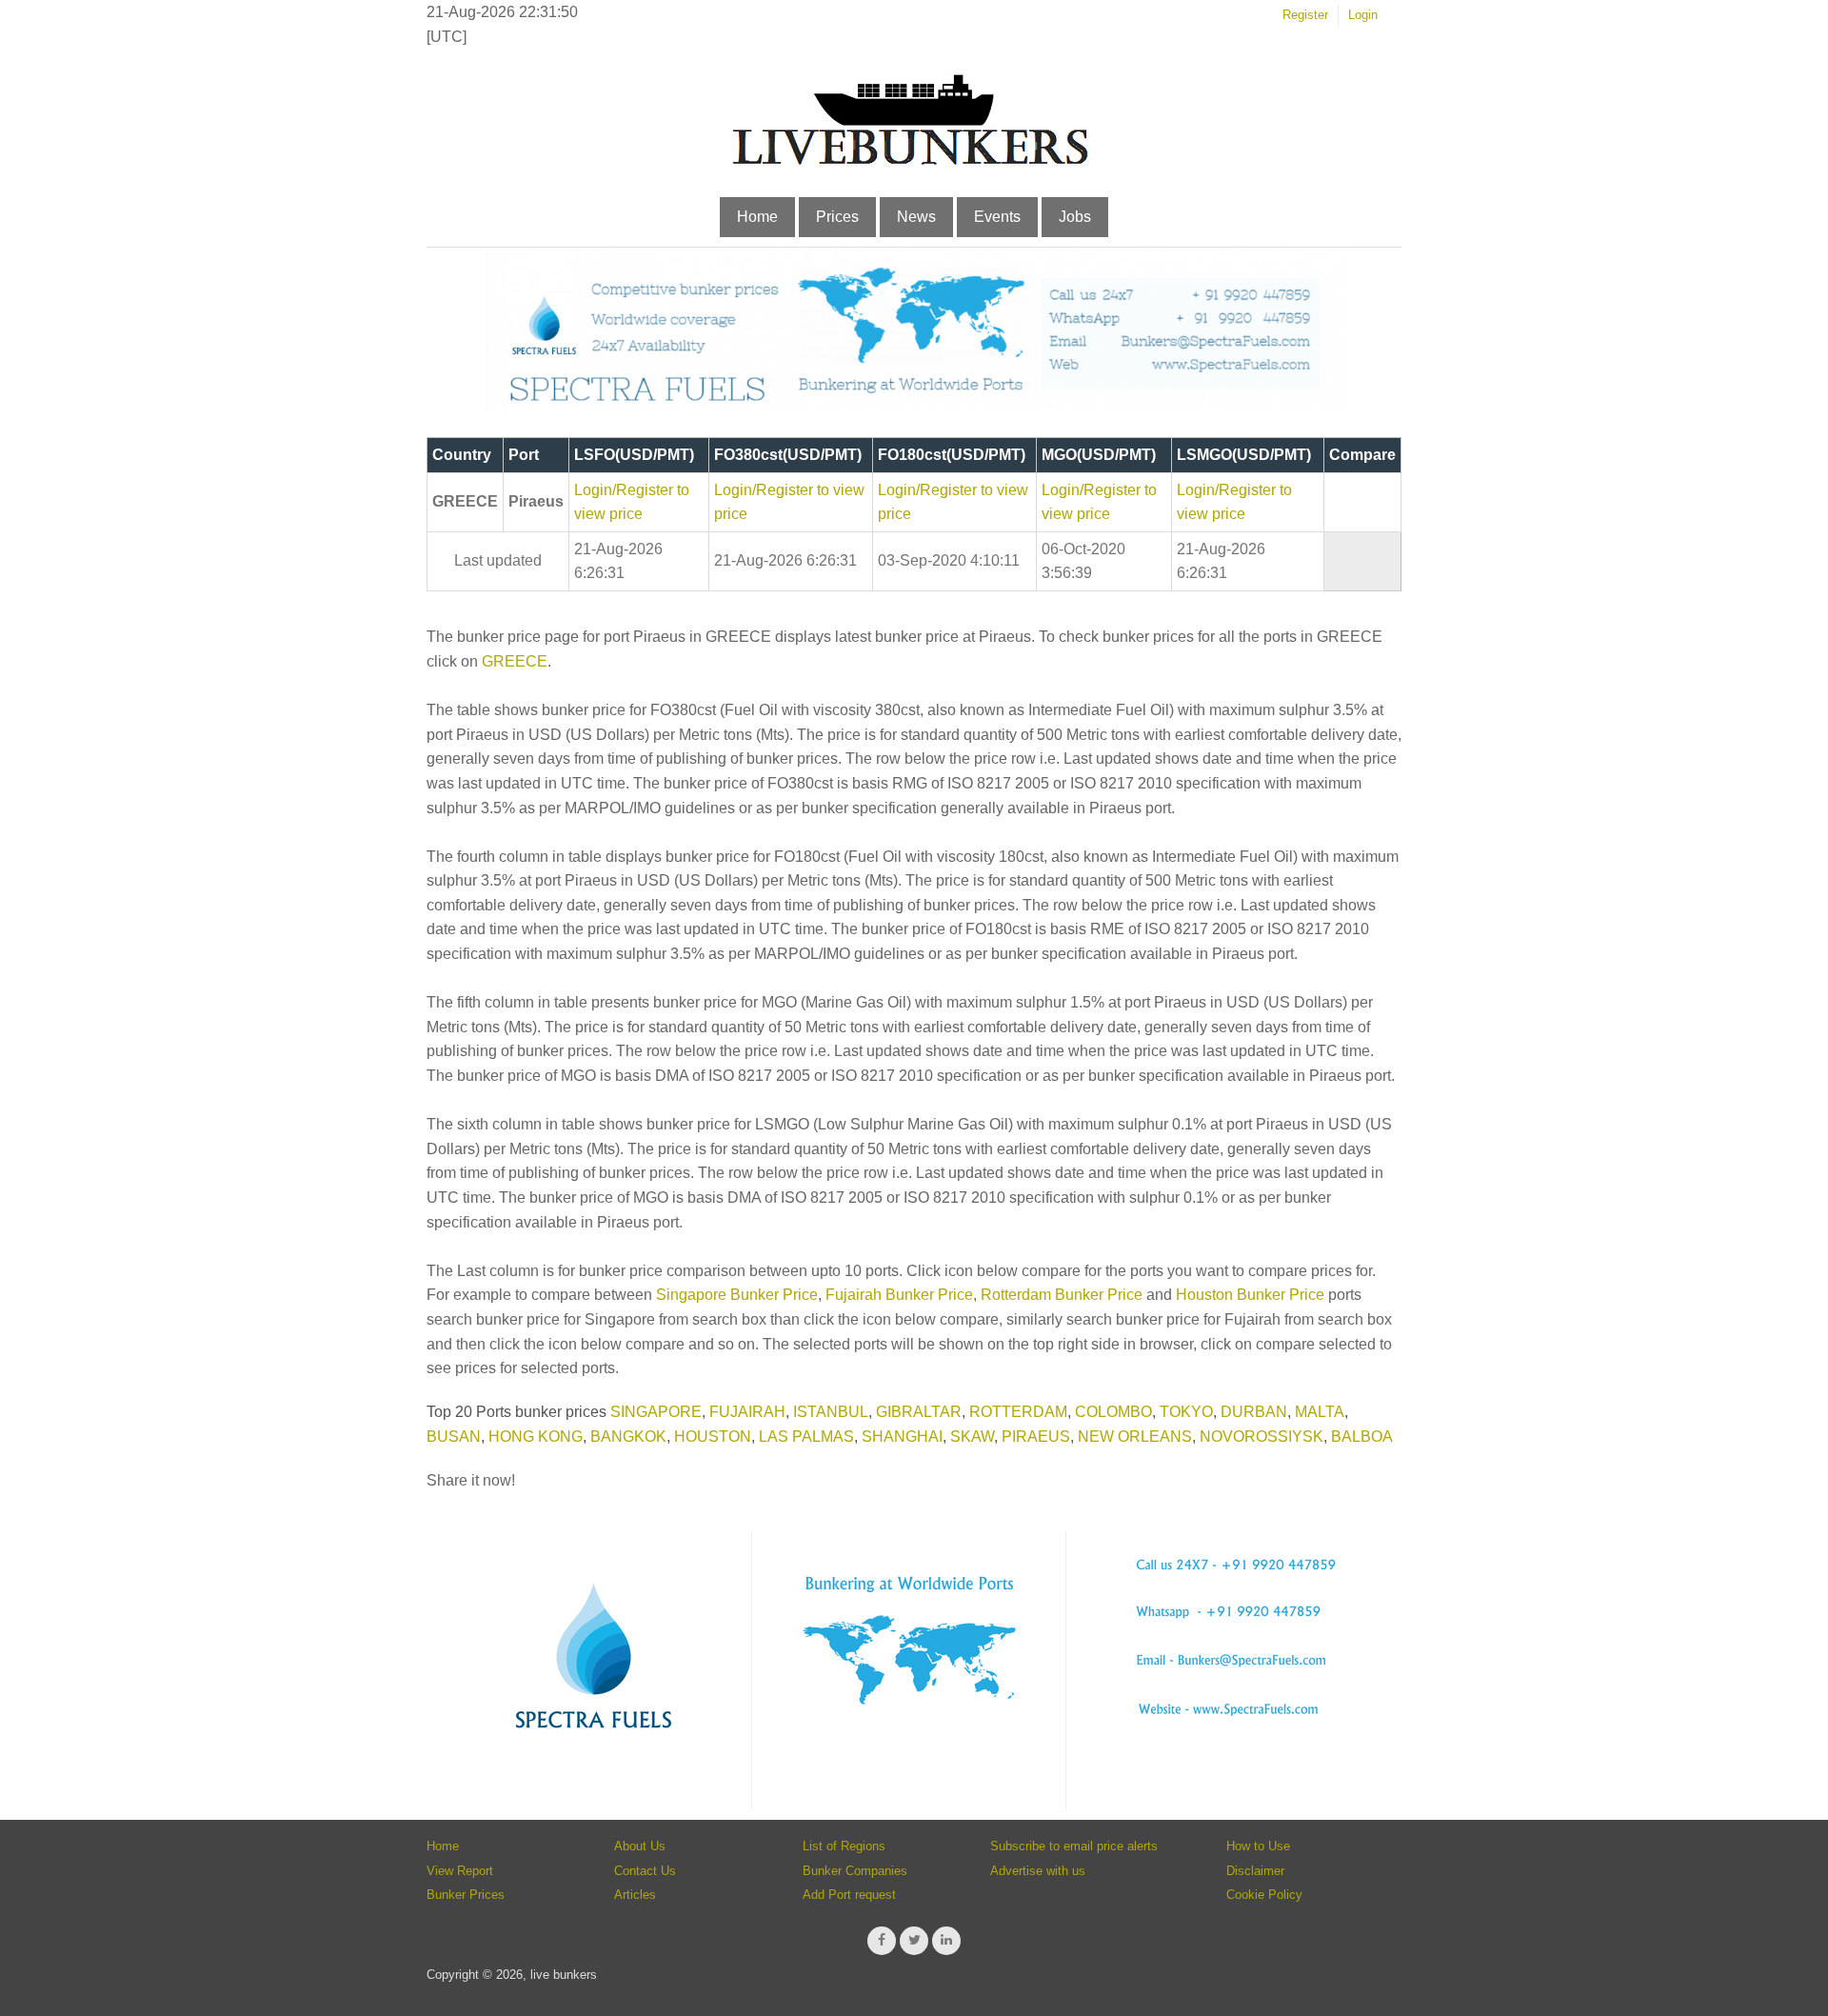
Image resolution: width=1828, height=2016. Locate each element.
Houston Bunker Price (1250, 1295)
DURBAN (1254, 1412)
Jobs (1075, 217)
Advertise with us (1038, 1871)
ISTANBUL (831, 1412)
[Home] (909, 161)
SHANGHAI (902, 1437)
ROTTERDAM (1018, 1412)
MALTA (1320, 1412)
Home (757, 217)
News (916, 217)
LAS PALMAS (806, 1437)
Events (997, 217)
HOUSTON (713, 1437)
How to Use (1258, 1846)
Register (1305, 15)
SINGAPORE (656, 1412)
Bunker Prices (466, 1895)
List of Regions (844, 1846)
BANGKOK (628, 1437)
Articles (635, 1895)
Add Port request (849, 1895)
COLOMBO (1113, 1412)
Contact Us (645, 1871)
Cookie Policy (1264, 1895)
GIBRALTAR (919, 1412)
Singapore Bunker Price (737, 1295)
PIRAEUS (1036, 1437)
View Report (460, 1871)
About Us (640, 1846)
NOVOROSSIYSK (1262, 1437)
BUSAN (454, 1437)
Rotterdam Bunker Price (1062, 1295)
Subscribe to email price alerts (1074, 1846)
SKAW (972, 1437)
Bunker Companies (855, 1871)
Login (1363, 15)
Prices (837, 217)
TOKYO (1186, 1412)
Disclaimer (1255, 1871)
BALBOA (1362, 1437)
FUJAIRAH (747, 1412)
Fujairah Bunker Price (899, 1295)
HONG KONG (536, 1437)
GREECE (515, 661)
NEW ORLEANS (1135, 1437)
